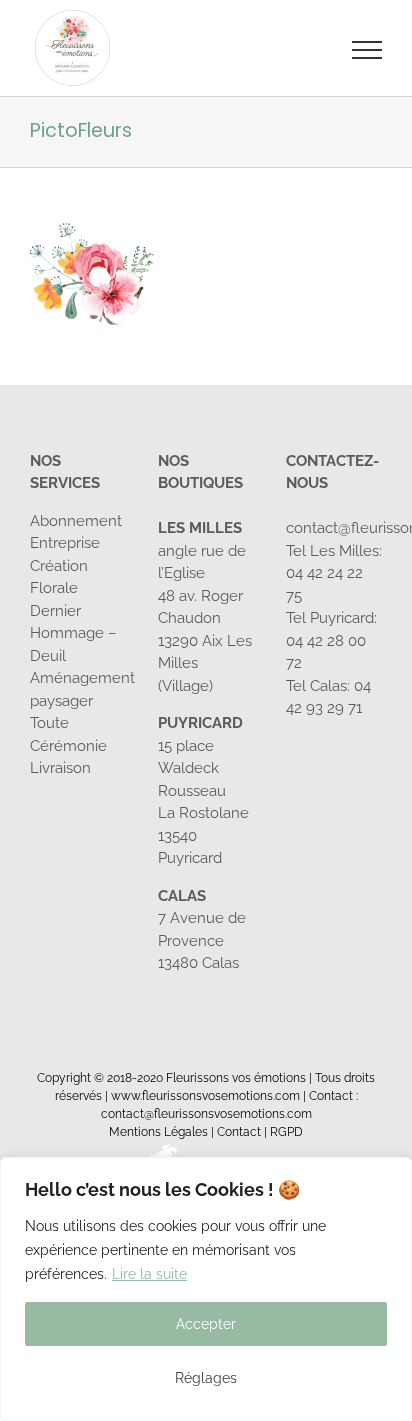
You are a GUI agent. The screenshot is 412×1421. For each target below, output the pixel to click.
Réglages (206, 1378)
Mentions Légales (158, 1132)
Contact (239, 1132)
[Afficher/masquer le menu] (367, 50)
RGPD (286, 1132)
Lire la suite (149, 1274)
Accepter (206, 1324)
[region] (206, 1289)
